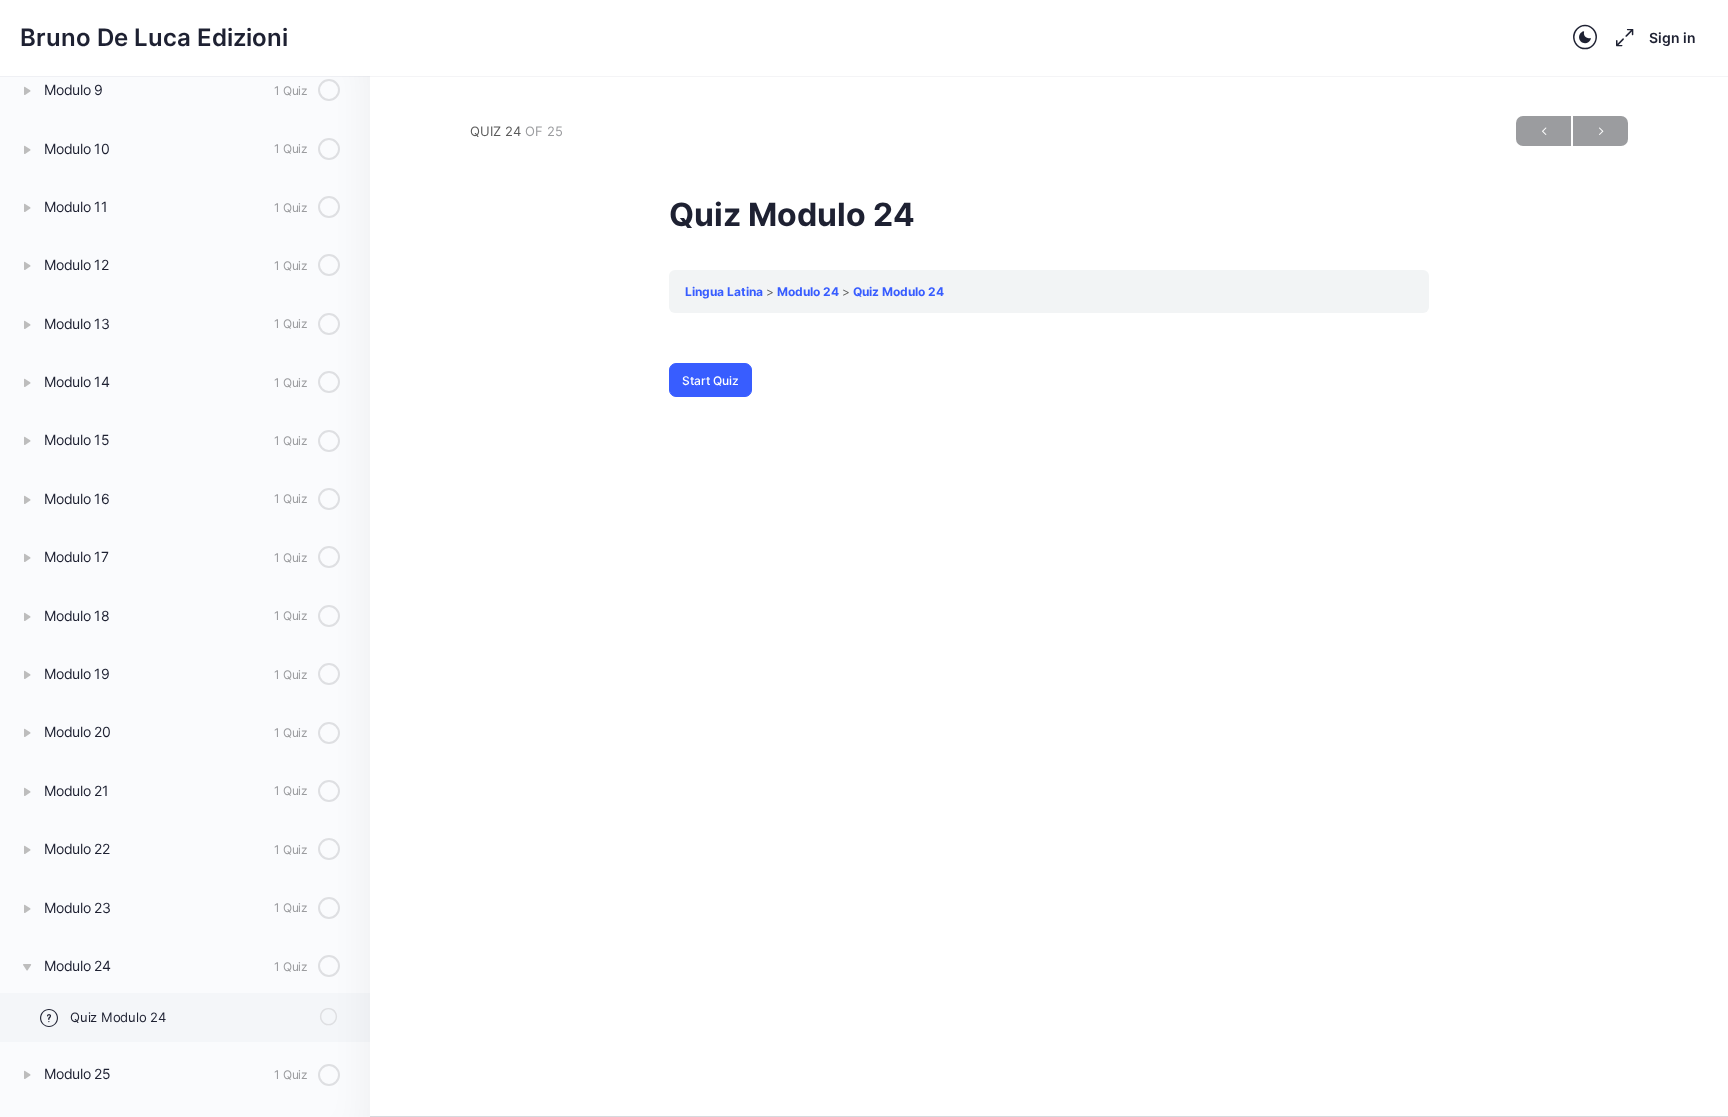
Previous (1543, 131)
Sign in (1672, 37)
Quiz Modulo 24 (898, 291)
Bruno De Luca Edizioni (154, 37)
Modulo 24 (808, 291)
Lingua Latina (724, 291)
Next (1600, 131)
